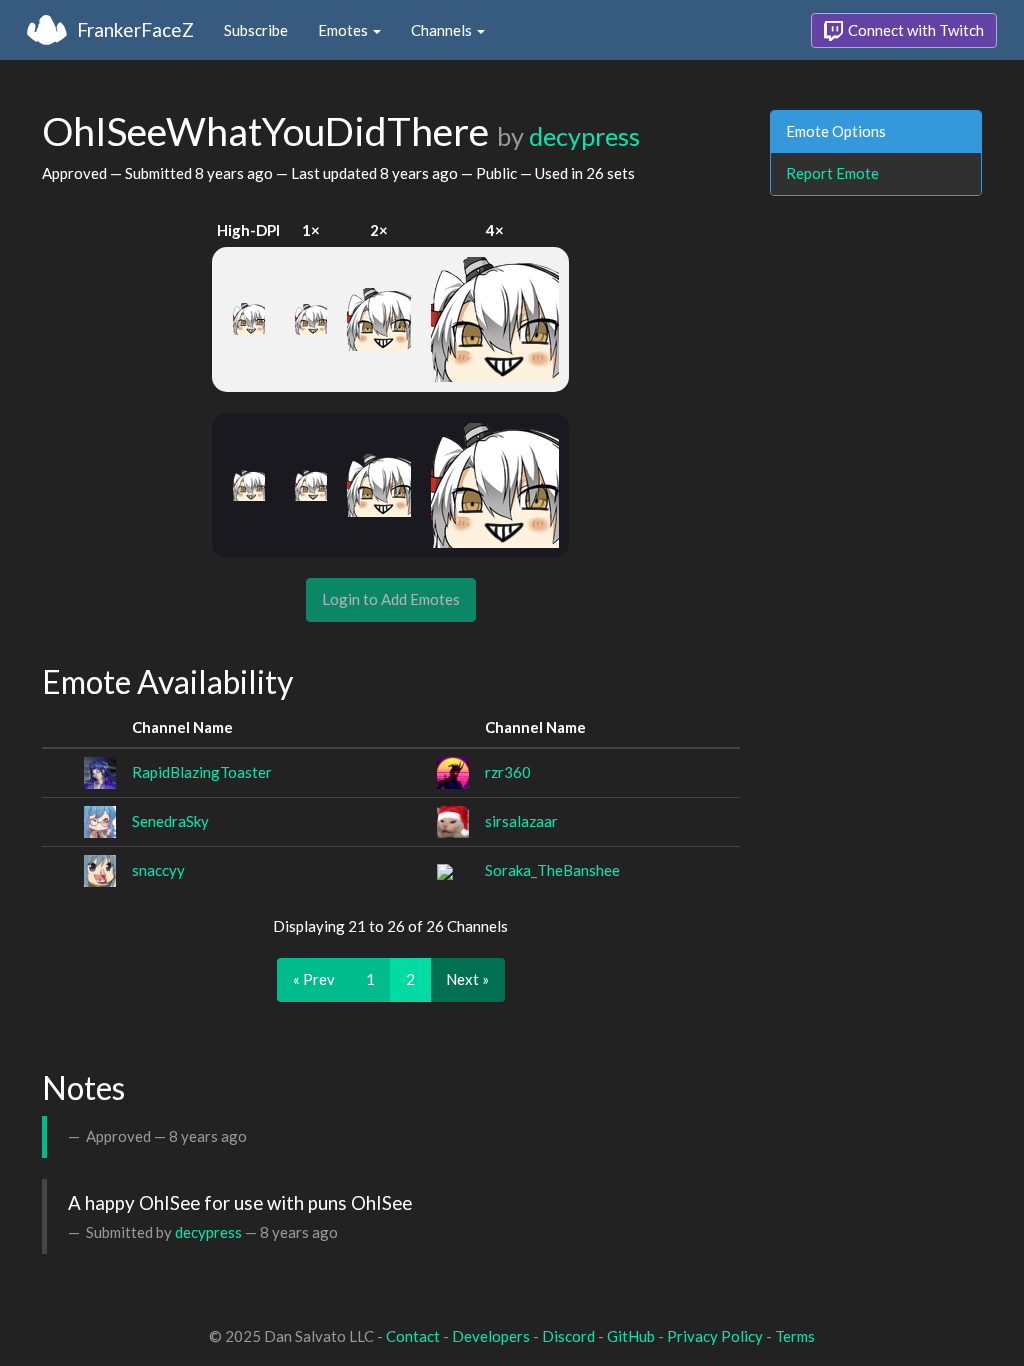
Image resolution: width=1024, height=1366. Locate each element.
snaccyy (158, 870)
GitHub (631, 1336)
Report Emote (832, 173)
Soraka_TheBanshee (552, 870)
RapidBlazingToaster (202, 772)
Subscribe (256, 30)
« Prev (314, 979)
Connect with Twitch (914, 30)
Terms (795, 1336)
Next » (467, 979)
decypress (584, 136)
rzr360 (508, 772)
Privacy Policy (715, 1336)
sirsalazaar (521, 821)
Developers (491, 1336)
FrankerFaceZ (135, 29)
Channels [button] (443, 30)
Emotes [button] (344, 30)
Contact (413, 1336)
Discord (568, 1336)
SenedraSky (170, 821)
